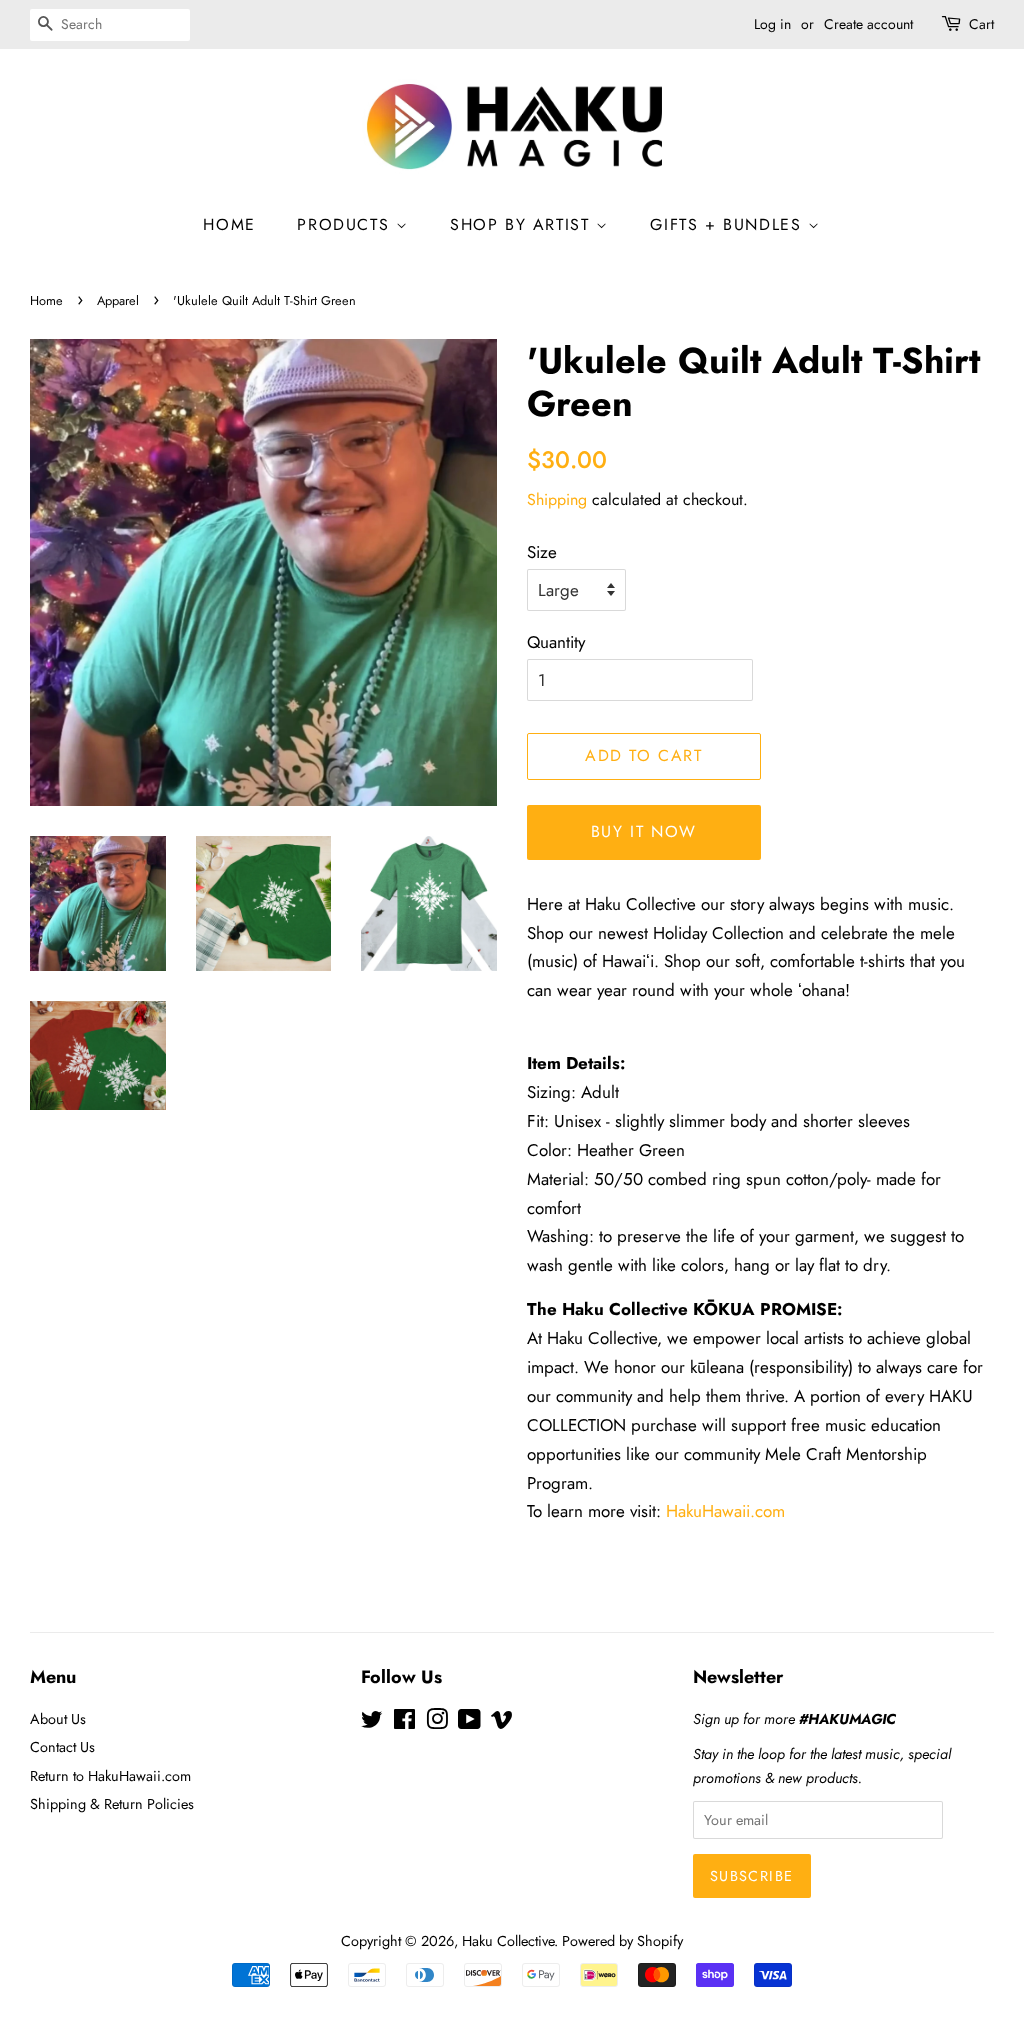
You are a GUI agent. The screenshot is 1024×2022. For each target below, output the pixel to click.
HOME (229, 224)
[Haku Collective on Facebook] (404, 1723)
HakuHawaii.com (723, 1511)
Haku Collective (508, 1941)
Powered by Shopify (622, 1941)
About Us (58, 1719)
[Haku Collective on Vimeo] (502, 1723)
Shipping (557, 499)
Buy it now (644, 831)
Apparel (118, 300)
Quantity (556, 642)
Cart (981, 24)
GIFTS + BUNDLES (729, 224)
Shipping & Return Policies (112, 1804)
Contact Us (62, 1747)
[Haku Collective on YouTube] (469, 1723)
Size (542, 552)
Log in (772, 24)
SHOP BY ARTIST (523, 224)
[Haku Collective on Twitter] (372, 1723)
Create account (868, 24)
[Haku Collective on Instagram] (437, 1723)
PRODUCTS (346, 224)
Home (46, 300)
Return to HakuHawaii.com (110, 1776)
